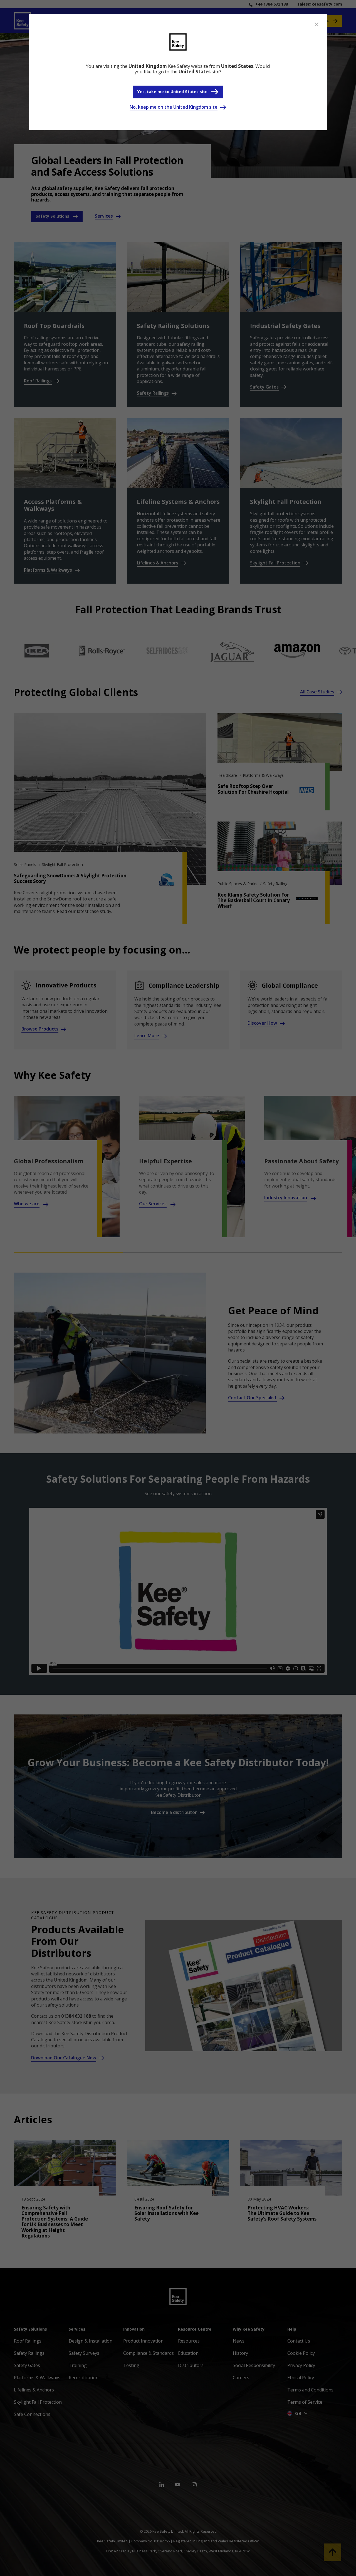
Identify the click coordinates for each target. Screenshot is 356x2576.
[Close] (317, 24)
